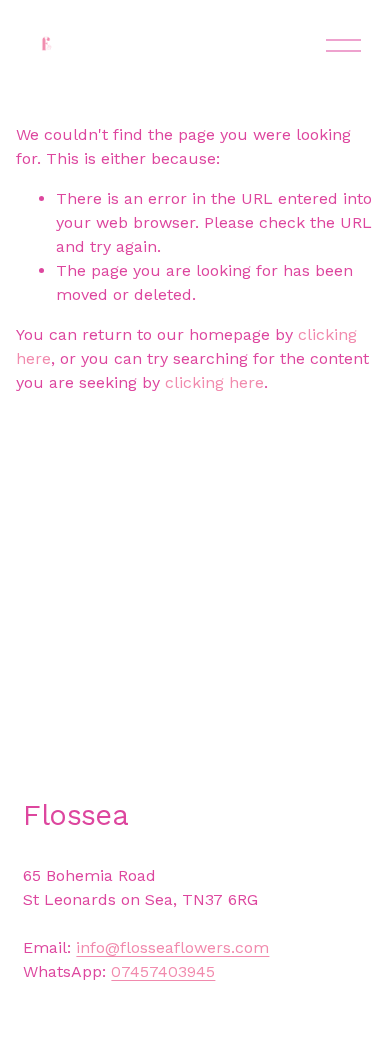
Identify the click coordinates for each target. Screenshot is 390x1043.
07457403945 (163, 971)
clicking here (214, 382)
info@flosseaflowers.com (172, 947)
